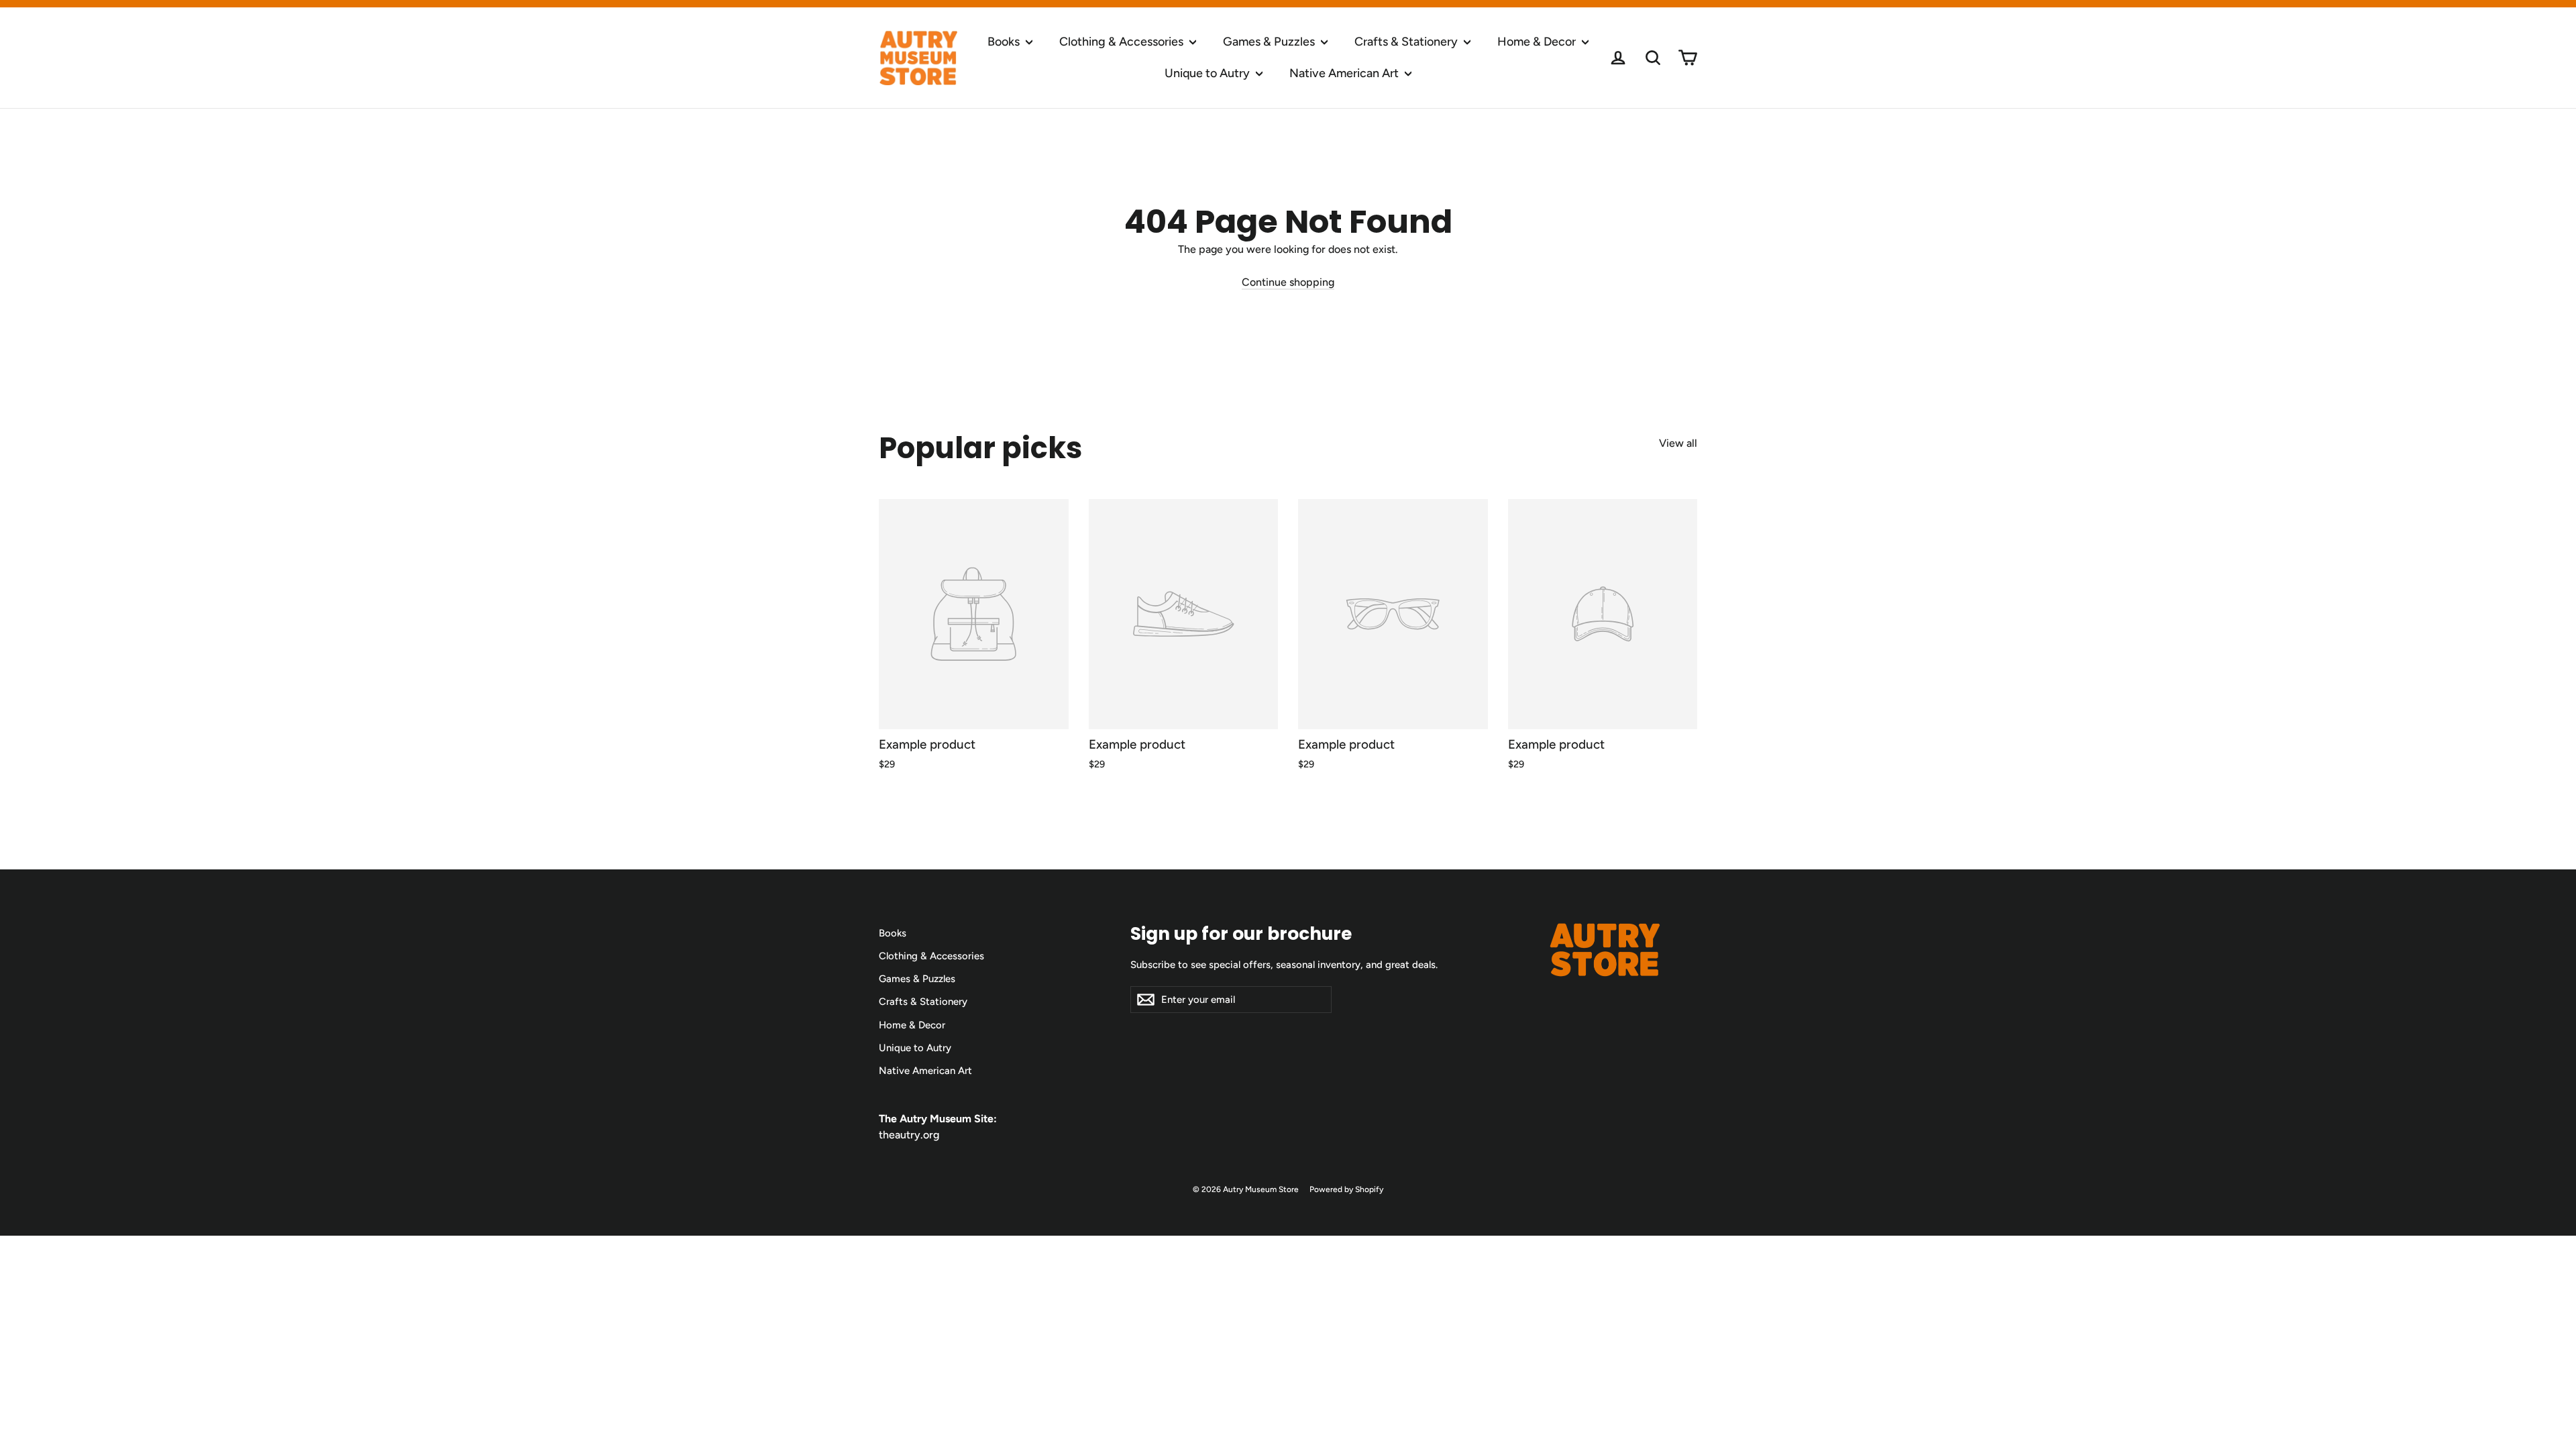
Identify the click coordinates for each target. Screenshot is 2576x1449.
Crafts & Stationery (1407, 42)
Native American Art (1345, 73)
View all (1678, 443)
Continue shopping (1288, 282)
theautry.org (909, 1135)
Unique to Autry (1209, 73)
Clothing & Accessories (1123, 42)
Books (1005, 42)
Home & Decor (1538, 42)
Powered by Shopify (1346, 1189)
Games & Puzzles (1270, 42)
